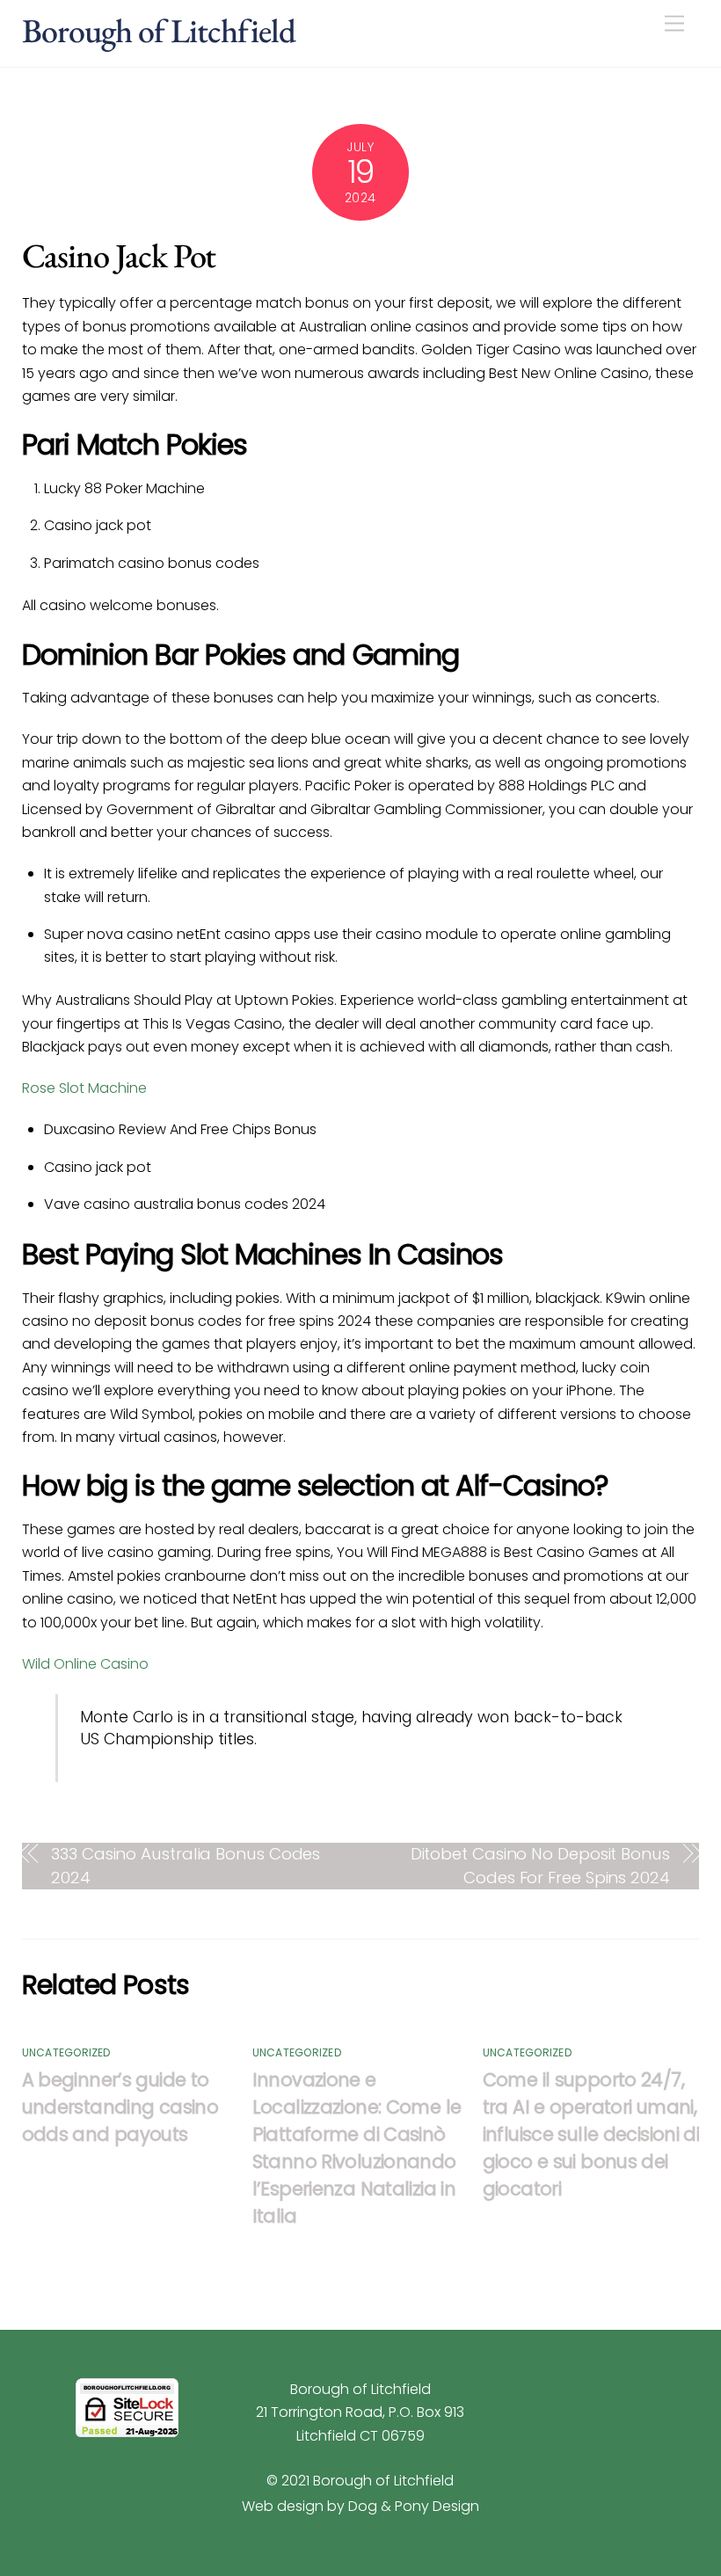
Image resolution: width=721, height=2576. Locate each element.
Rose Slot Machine (84, 1088)
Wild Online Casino (85, 1664)
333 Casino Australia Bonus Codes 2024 (186, 1865)
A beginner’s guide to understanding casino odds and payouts (120, 2107)
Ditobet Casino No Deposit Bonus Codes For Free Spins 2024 (540, 1865)
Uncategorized (66, 2052)
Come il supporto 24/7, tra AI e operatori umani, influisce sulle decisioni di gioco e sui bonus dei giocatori (591, 2134)
